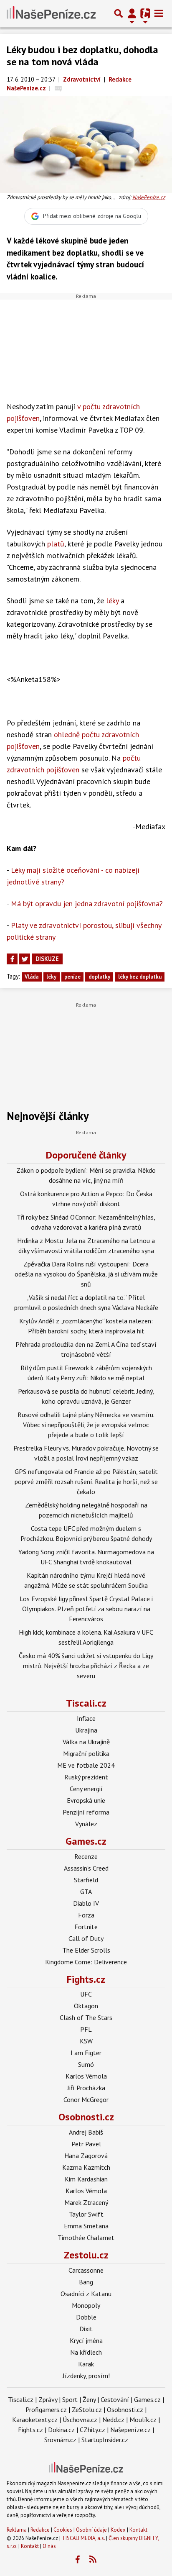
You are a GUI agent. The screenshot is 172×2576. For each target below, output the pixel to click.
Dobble (86, 2317)
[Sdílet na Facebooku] (12, 959)
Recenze (86, 1856)
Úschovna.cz (80, 2420)
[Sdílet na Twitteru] (25, 959)
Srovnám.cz (60, 2440)
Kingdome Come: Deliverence (86, 1962)
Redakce (40, 2530)
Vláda (32, 977)
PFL (86, 2029)
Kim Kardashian (86, 2179)
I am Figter (86, 2053)
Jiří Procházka (86, 2088)
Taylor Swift (86, 2214)
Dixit (86, 2329)
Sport (70, 2399)
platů (56, 544)
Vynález (86, 1824)
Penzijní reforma (86, 1812)
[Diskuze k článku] (58, 88)
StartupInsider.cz (105, 2440)
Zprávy (48, 2399)
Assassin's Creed (86, 1868)
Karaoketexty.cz (35, 2420)
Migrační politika (86, 1753)
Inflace (86, 1718)
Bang (86, 2282)
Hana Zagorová (86, 2156)
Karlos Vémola (86, 2076)
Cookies (63, 2530)
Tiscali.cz (86, 1703)
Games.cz (86, 1841)
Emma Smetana (86, 2226)
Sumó (86, 2064)
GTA (86, 1892)
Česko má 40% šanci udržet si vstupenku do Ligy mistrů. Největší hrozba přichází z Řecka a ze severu (86, 1666)
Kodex (119, 2530)
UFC (86, 1994)
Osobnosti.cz (86, 2117)
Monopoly (86, 2305)
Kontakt (138, 2530)
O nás (49, 2546)
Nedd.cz (113, 2420)
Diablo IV (86, 1903)
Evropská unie (86, 1800)
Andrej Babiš (86, 2132)
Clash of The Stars (86, 2017)
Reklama (17, 2530)
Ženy (89, 2399)
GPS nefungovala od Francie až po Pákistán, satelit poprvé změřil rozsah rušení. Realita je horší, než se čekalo (86, 1482)
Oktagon (86, 2006)
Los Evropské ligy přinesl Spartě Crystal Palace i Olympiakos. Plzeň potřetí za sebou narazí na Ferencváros (86, 1609)
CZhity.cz (92, 2430)
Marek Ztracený (86, 2202)
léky (112, 601)
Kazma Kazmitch (86, 2167)
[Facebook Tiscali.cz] (78, 2560)
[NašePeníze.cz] (51, 13)
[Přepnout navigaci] (132, 13)
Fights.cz (86, 1979)
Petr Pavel (86, 2144)
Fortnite (86, 1927)
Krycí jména (86, 2340)
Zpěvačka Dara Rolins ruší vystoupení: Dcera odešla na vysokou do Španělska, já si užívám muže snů (86, 1274)
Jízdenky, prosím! (86, 2376)
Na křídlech (86, 2352)
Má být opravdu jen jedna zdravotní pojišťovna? (87, 904)
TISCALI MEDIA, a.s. (83, 2538)
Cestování (115, 2399)
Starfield (86, 1880)
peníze (72, 977)
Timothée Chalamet (86, 2238)
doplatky (99, 977)
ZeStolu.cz (87, 2409)
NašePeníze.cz (149, 197)
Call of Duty (86, 1938)
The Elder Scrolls (86, 1950)
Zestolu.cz (86, 2255)
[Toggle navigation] (159, 13)
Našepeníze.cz (130, 2430)
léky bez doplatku (140, 977)
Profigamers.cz (46, 2409)
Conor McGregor (86, 2099)
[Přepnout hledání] (119, 13)
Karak (86, 2364)
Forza (86, 1915)
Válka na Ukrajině (86, 1742)
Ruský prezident (86, 1777)
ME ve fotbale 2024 (86, 1765)
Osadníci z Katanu (86, 2294)
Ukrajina (86, 1730)
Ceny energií (86, 1789)
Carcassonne (86, 2270)
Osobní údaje (91, 2530)
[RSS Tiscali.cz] (93, 2560)
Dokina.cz (61, 2430)
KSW (86, 2041)
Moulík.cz (143, 2420)
